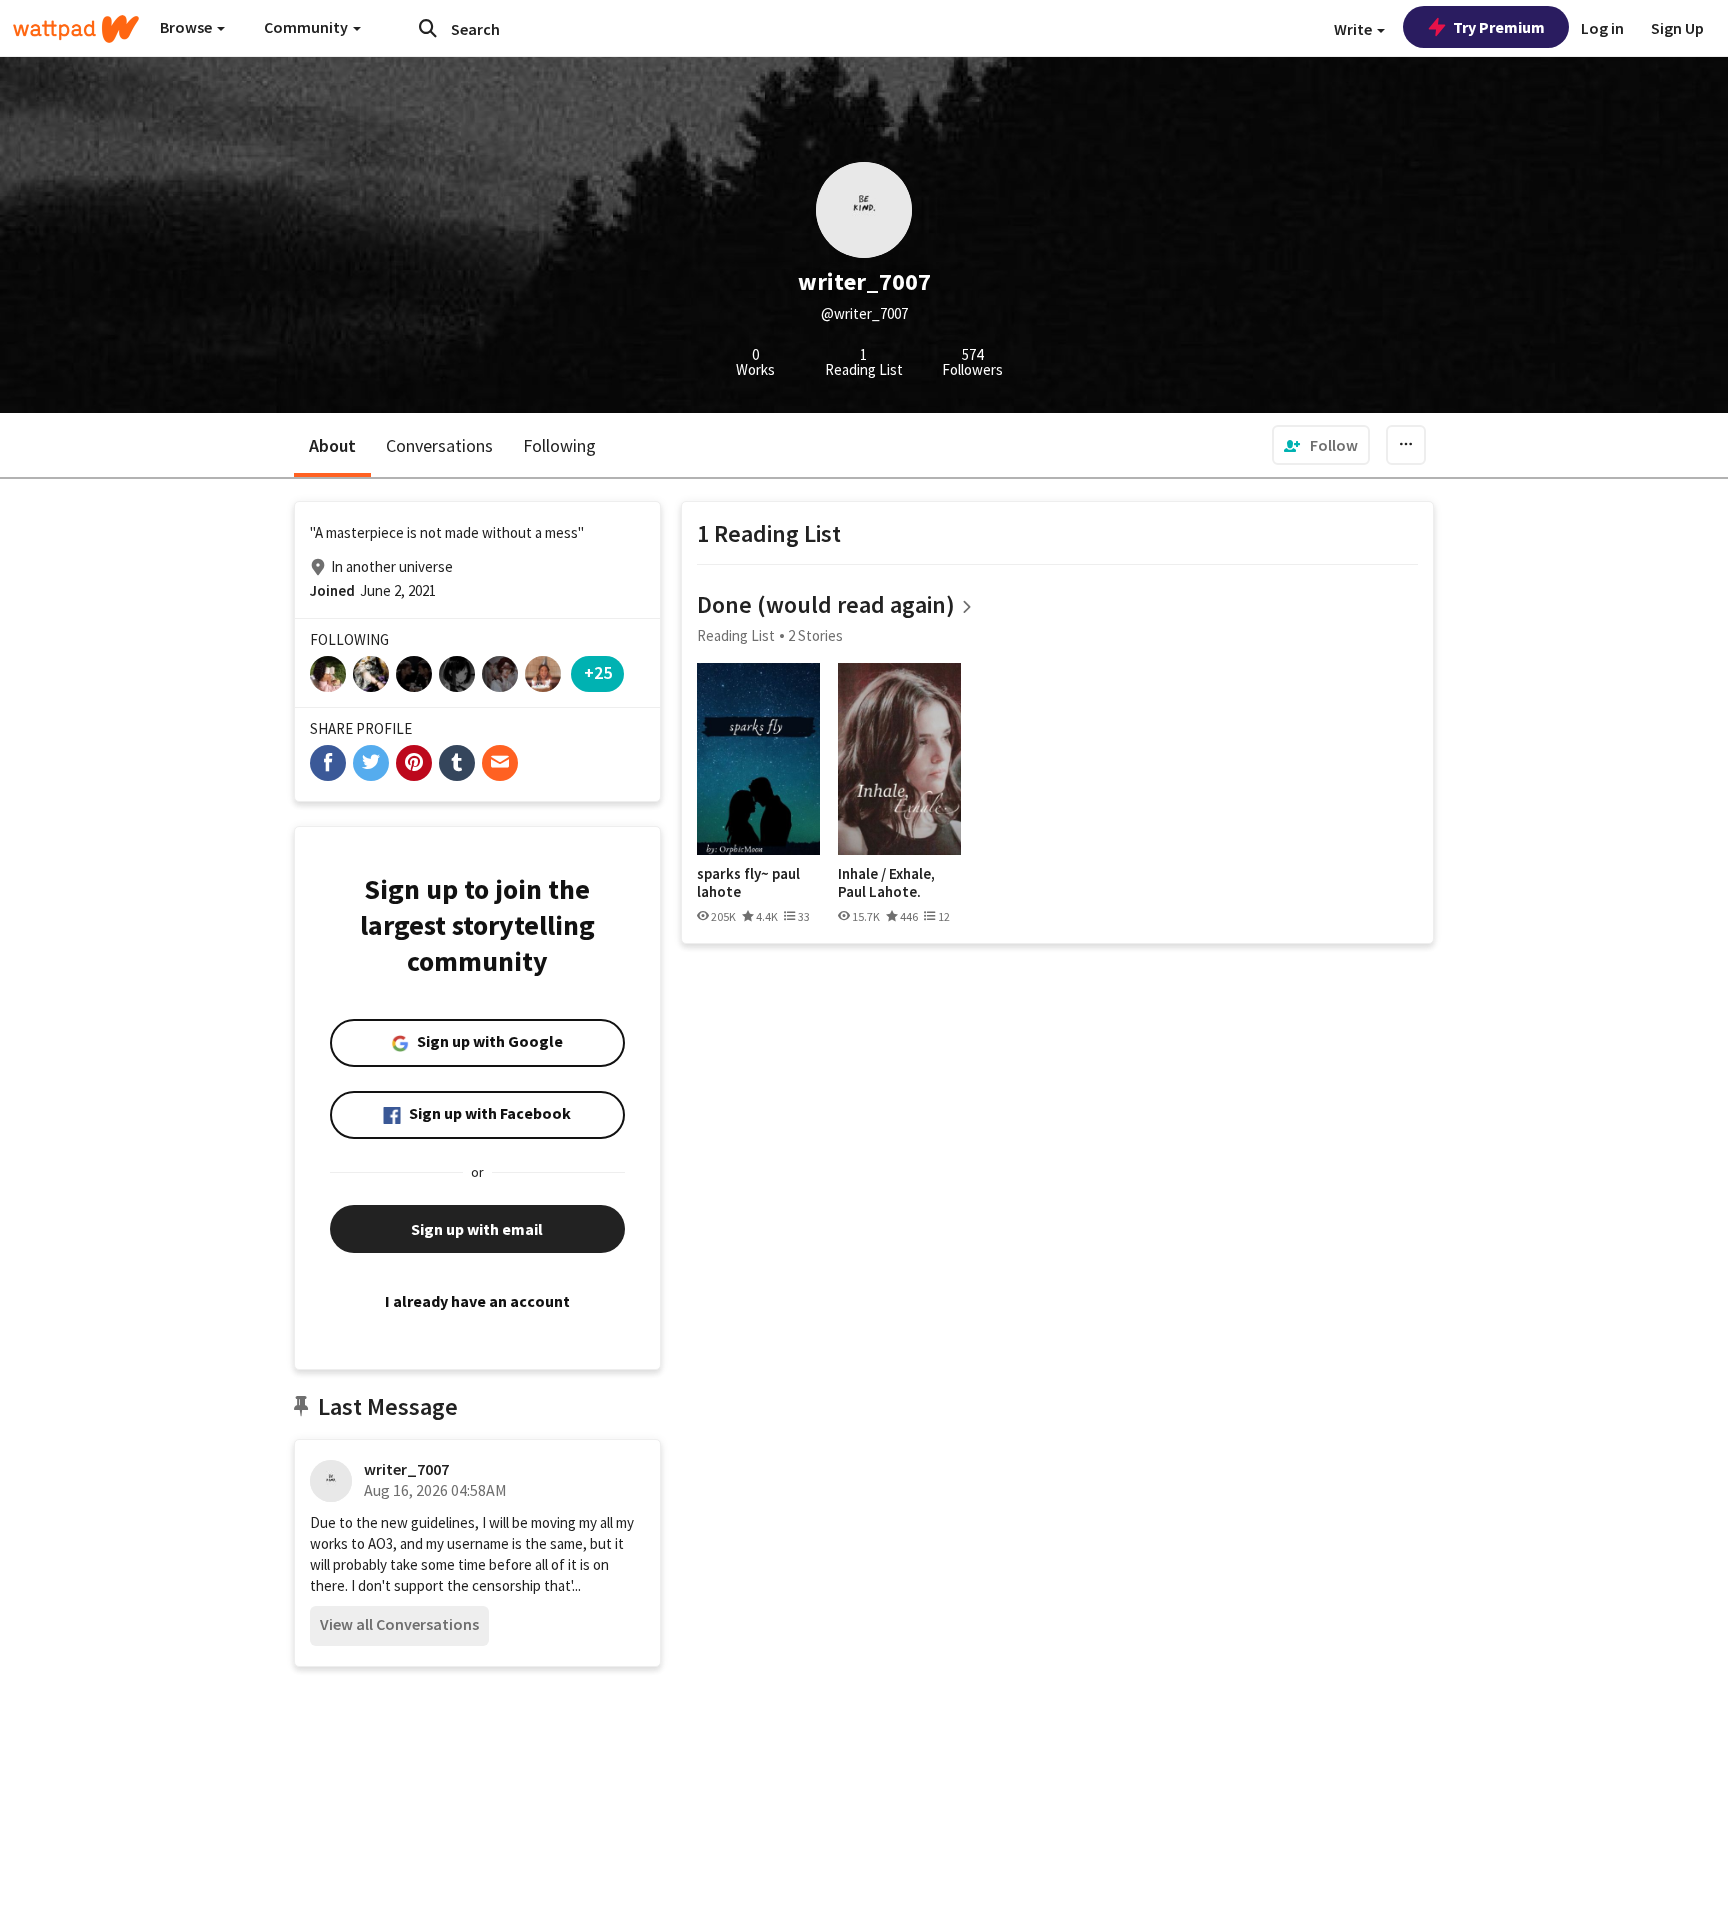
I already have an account (477, 1301)
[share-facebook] (328, 763)
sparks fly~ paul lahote (748, 882)
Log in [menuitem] (1602, 28)
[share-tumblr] (457, 763)
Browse (187, 27)
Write (1354, 29)
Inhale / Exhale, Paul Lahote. (886, 882)
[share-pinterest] (414, 763)
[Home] (76, 29)
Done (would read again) (826, 604)
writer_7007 (406, 1469)
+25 (598, 672)
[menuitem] (1321, 445)
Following (559, 445)
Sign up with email (477, 1229)
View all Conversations (399, 1624)
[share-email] (500, 763)
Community (307, 27)
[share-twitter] (371, 763)
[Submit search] (428, 28)
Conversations (439, 445)
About (332, 445)
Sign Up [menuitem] (1677, 28)
